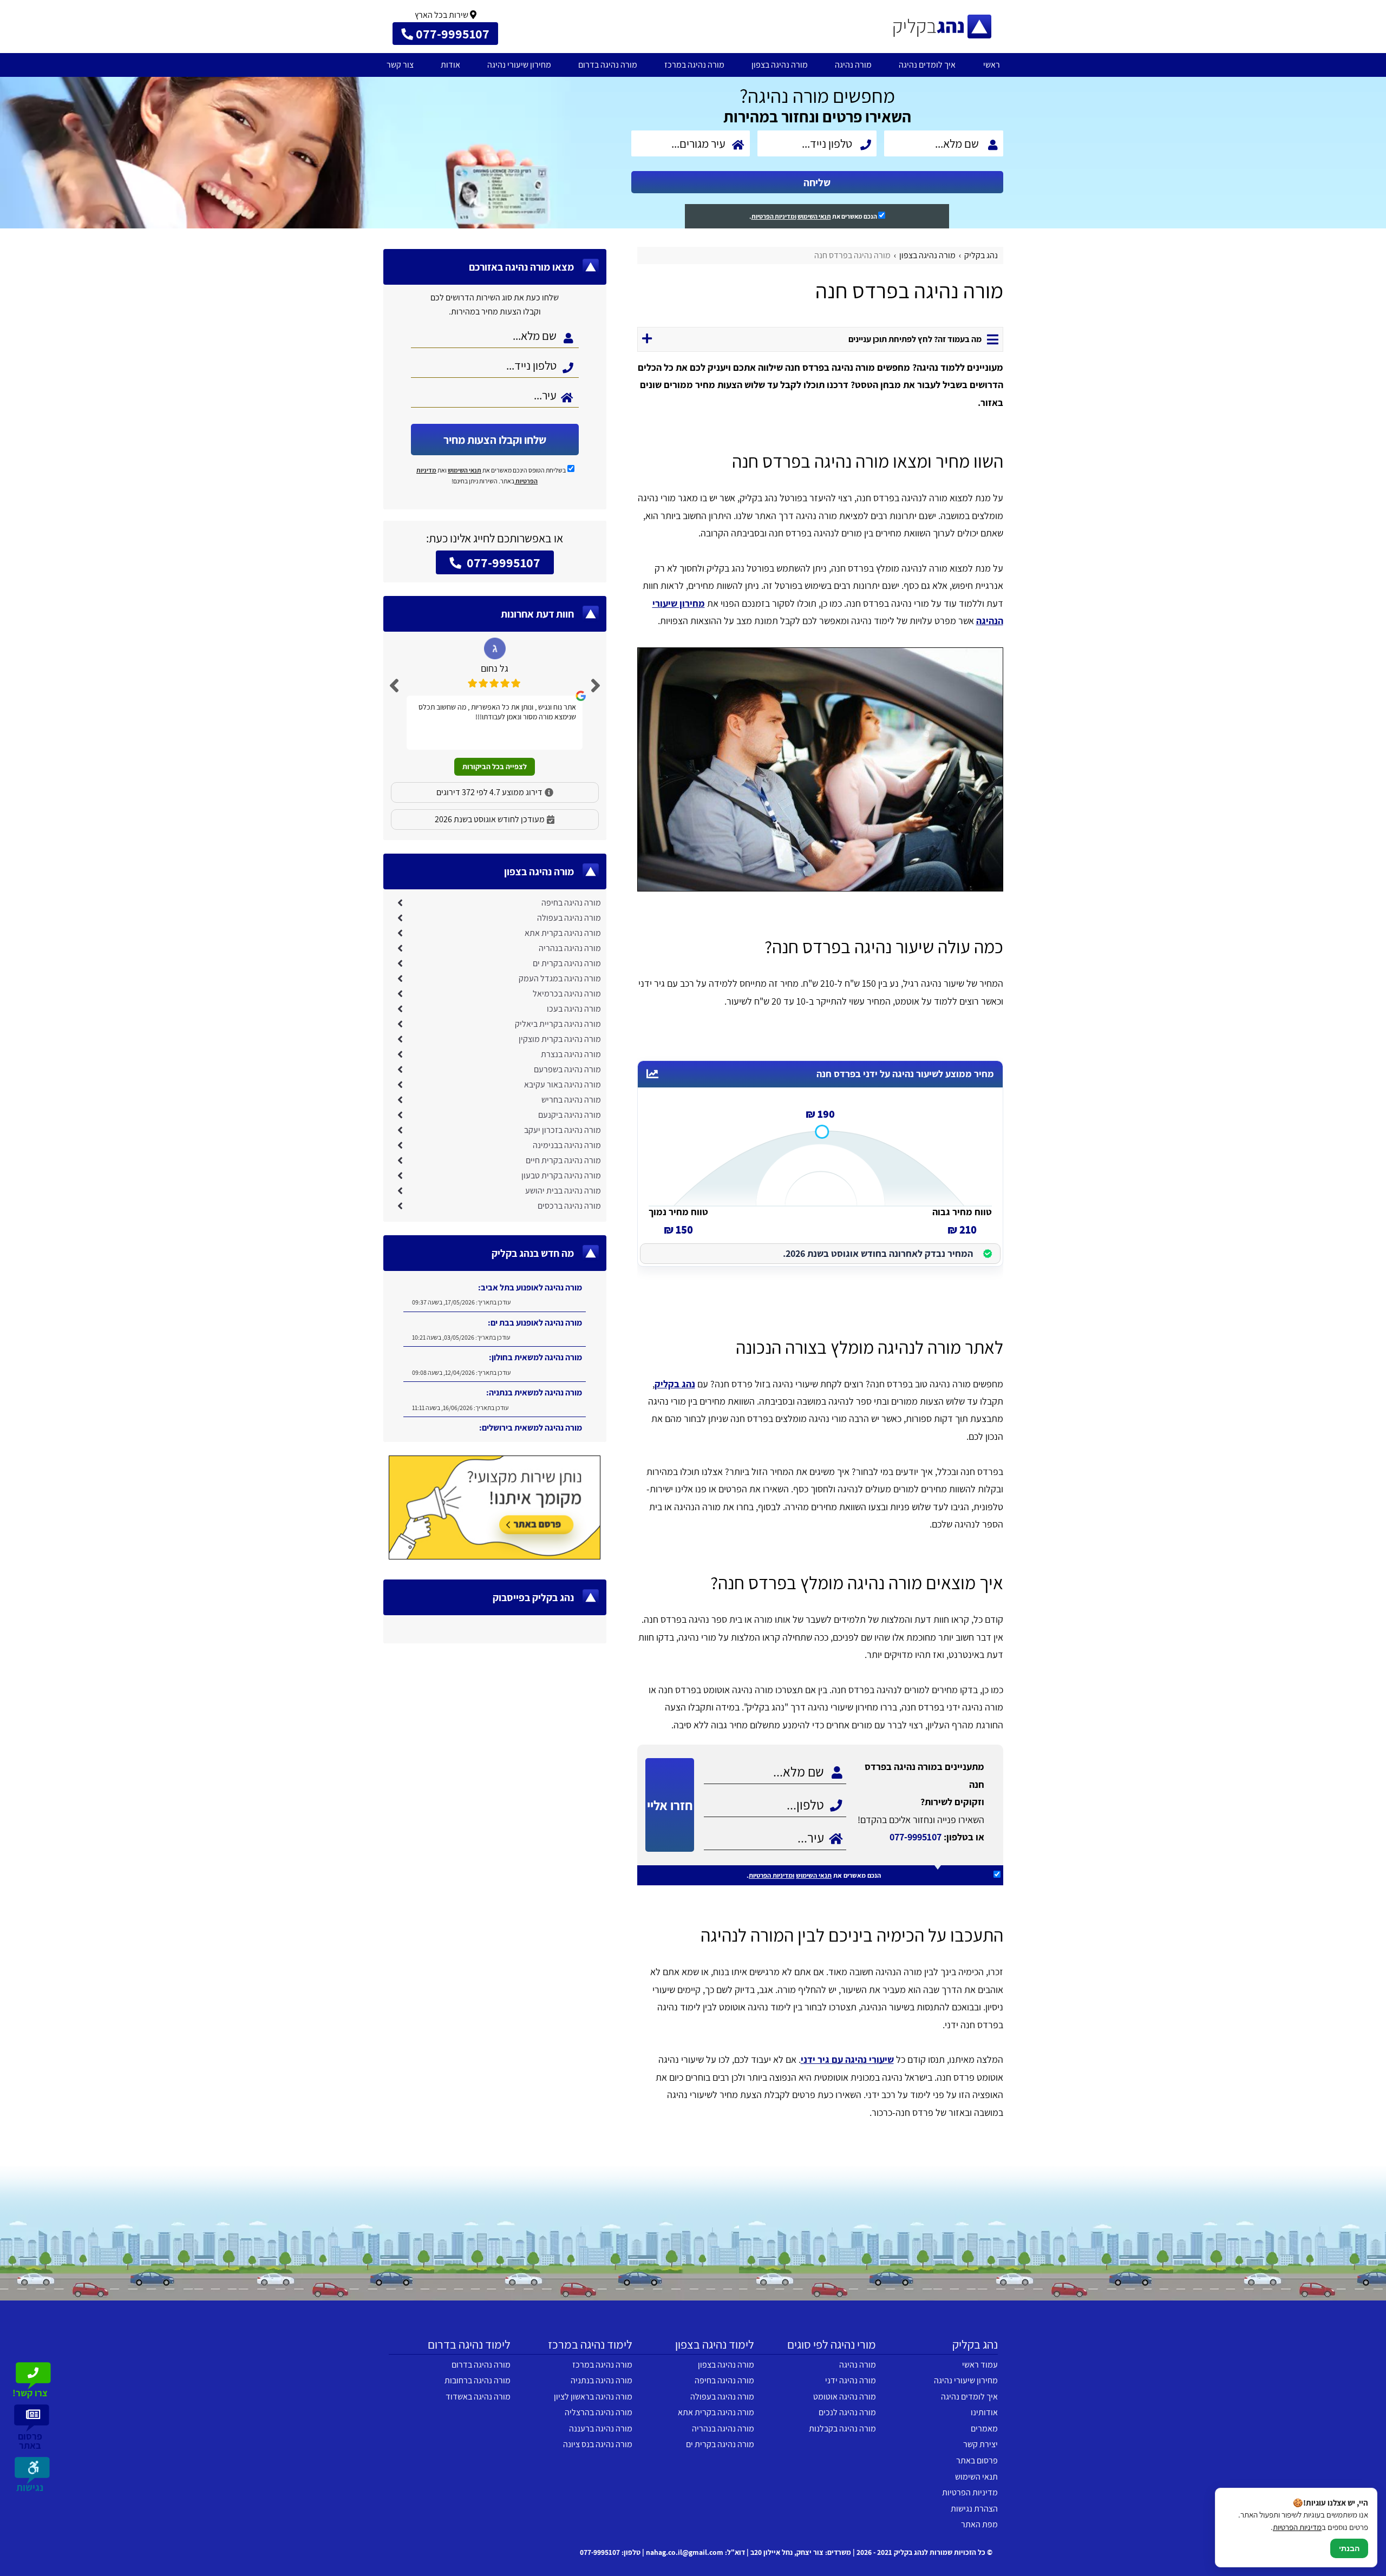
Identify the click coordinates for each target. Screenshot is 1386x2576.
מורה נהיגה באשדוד (478, 2397)
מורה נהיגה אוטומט (845, 2397)
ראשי (992, 65)
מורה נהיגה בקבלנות (842, 2428)
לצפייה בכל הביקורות (495, 766)
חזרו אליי (670, 1805)
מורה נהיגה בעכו (574, 1009)
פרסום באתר (977, 2460)
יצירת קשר (980, 2444)
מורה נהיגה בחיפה (571, 903)
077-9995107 (916, 1837)
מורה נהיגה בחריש (571, 1100)
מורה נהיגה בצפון (780, 65)
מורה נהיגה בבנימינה (567, 1145)
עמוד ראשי (980, 2365)
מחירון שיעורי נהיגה (519, 65)
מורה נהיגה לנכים (847, 2412)
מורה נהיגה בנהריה (570, 948)
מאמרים (984, 2428)
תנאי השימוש (814, 216)
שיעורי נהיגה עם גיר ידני (847, 2059)
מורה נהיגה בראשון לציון (593, 2397)
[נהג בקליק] (942, 27)
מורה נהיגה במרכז (694, 65)
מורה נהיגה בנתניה (602, 2380)
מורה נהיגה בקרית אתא (563, 933)
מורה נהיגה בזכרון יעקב (563, 1130)
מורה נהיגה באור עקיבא (563, 1084)
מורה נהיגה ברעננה (601, 2428)
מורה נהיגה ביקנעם (570, 1115)
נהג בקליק (675, 1384)
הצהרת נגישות (974, 2509)
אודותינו (984, 2412)
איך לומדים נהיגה (927, 65)
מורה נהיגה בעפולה (569, 918)
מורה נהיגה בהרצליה (599, 2412)
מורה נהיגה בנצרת (571, 1054)
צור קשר (400, 65)
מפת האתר (979, 2524)
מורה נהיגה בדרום (608, 65)
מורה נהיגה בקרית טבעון (561, 1175)
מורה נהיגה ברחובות (478, 2380)
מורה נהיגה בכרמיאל (567, 994)
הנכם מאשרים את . (814, 216)
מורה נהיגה (853, 65)
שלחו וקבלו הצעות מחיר (495, 440)
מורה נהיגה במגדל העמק (560, 978)
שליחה (817, 182)
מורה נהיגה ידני (851, 2380)
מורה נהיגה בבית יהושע (563, 1191)
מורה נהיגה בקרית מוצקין (560, 1039)
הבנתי (1349, 2548)
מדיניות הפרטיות (970, 2492)
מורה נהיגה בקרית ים (567, 963)
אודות (450, 65)
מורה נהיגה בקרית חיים (563, 1160)
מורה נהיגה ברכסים (569, 1206)
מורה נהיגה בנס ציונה (598, 2444)
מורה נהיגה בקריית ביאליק (558, 1024)
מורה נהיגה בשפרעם (567, 1069)
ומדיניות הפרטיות (774, 216)
